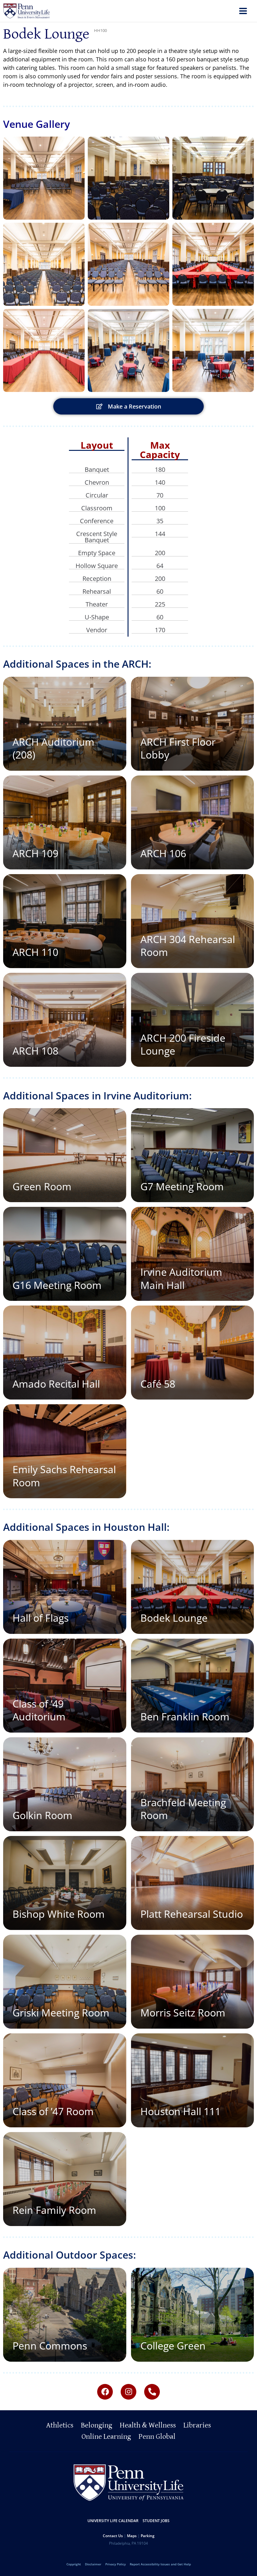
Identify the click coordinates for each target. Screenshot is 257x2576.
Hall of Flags (41, 1618)
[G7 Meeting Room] (193, 1155)
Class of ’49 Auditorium (39, 1710)
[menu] (243, 12)
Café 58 (158, 1384)
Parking (148, 2536)
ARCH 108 (35, 1051)
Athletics (60, 2425)
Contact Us (113, 2536)
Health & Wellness (148, 2425)
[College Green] (193, 2315)
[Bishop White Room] (65, 1883)
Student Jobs (156, 2521)
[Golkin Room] (65, 1784)
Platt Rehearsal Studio (192, 1914)
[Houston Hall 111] (193, 2080)
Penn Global (157, 2437)
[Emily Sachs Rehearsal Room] (65, 1451)
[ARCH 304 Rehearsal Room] (193, 921)
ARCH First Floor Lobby (178, 748)
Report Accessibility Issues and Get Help (160, 2564)
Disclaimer (93, 2564)
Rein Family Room (54, 2210)
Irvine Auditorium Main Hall (181, 1278)
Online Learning (106, 2437)
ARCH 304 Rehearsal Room (188, 946)
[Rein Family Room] (65, 2179)
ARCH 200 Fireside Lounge (183, 1044)
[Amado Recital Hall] (65, 1353)
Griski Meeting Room (61, 2013)
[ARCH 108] (65, 1020)
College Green (173, 2346)
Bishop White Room (59, 1914)
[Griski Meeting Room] (65, 1982)
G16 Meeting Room (57, 1285)
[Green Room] (65, 1155)
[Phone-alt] (152, 2392)
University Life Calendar (113, 2521)
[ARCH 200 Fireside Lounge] (193, 1020)
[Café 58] (193, 1353)
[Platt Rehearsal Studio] (193, 1883)
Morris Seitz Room (183, 2013)
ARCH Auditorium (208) (53, 748)
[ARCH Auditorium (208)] (65, 724)
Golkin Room (42, 1815)
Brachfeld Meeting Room (183, 1809)
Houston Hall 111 (181, 2111)
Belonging (97, 2425)
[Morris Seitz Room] (193, 1982)
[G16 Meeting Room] (65, 1254)
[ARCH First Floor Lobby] (193, 724)
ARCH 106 (163, 853)
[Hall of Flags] (65, 1587)
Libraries (197, 2425)
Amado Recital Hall (56, 1384)
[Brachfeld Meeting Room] (193, 1784)
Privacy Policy (115, 2564)
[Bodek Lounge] (193, 1587)
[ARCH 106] (193, 822)
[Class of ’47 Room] (65, 2080)
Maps (132, 2536)
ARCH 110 (35, 952)
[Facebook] (105, 2392)
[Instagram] (128, 2392)
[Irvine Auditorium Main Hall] (193, 1254)
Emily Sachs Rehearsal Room (64, 1476)
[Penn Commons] (65, 2315)
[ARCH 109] (65, 822)
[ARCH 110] (65, 921)
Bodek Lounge (174, 1618)
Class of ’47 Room (53, 2111)
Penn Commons (50, 2346)
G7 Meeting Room (182, 1186)
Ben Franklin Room (185, 1716)
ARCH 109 (35, 853)
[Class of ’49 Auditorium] (65, 1686)
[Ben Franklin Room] (193, 1686)
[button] (44, 178)
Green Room (42, 1186)
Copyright (74, 2564)
